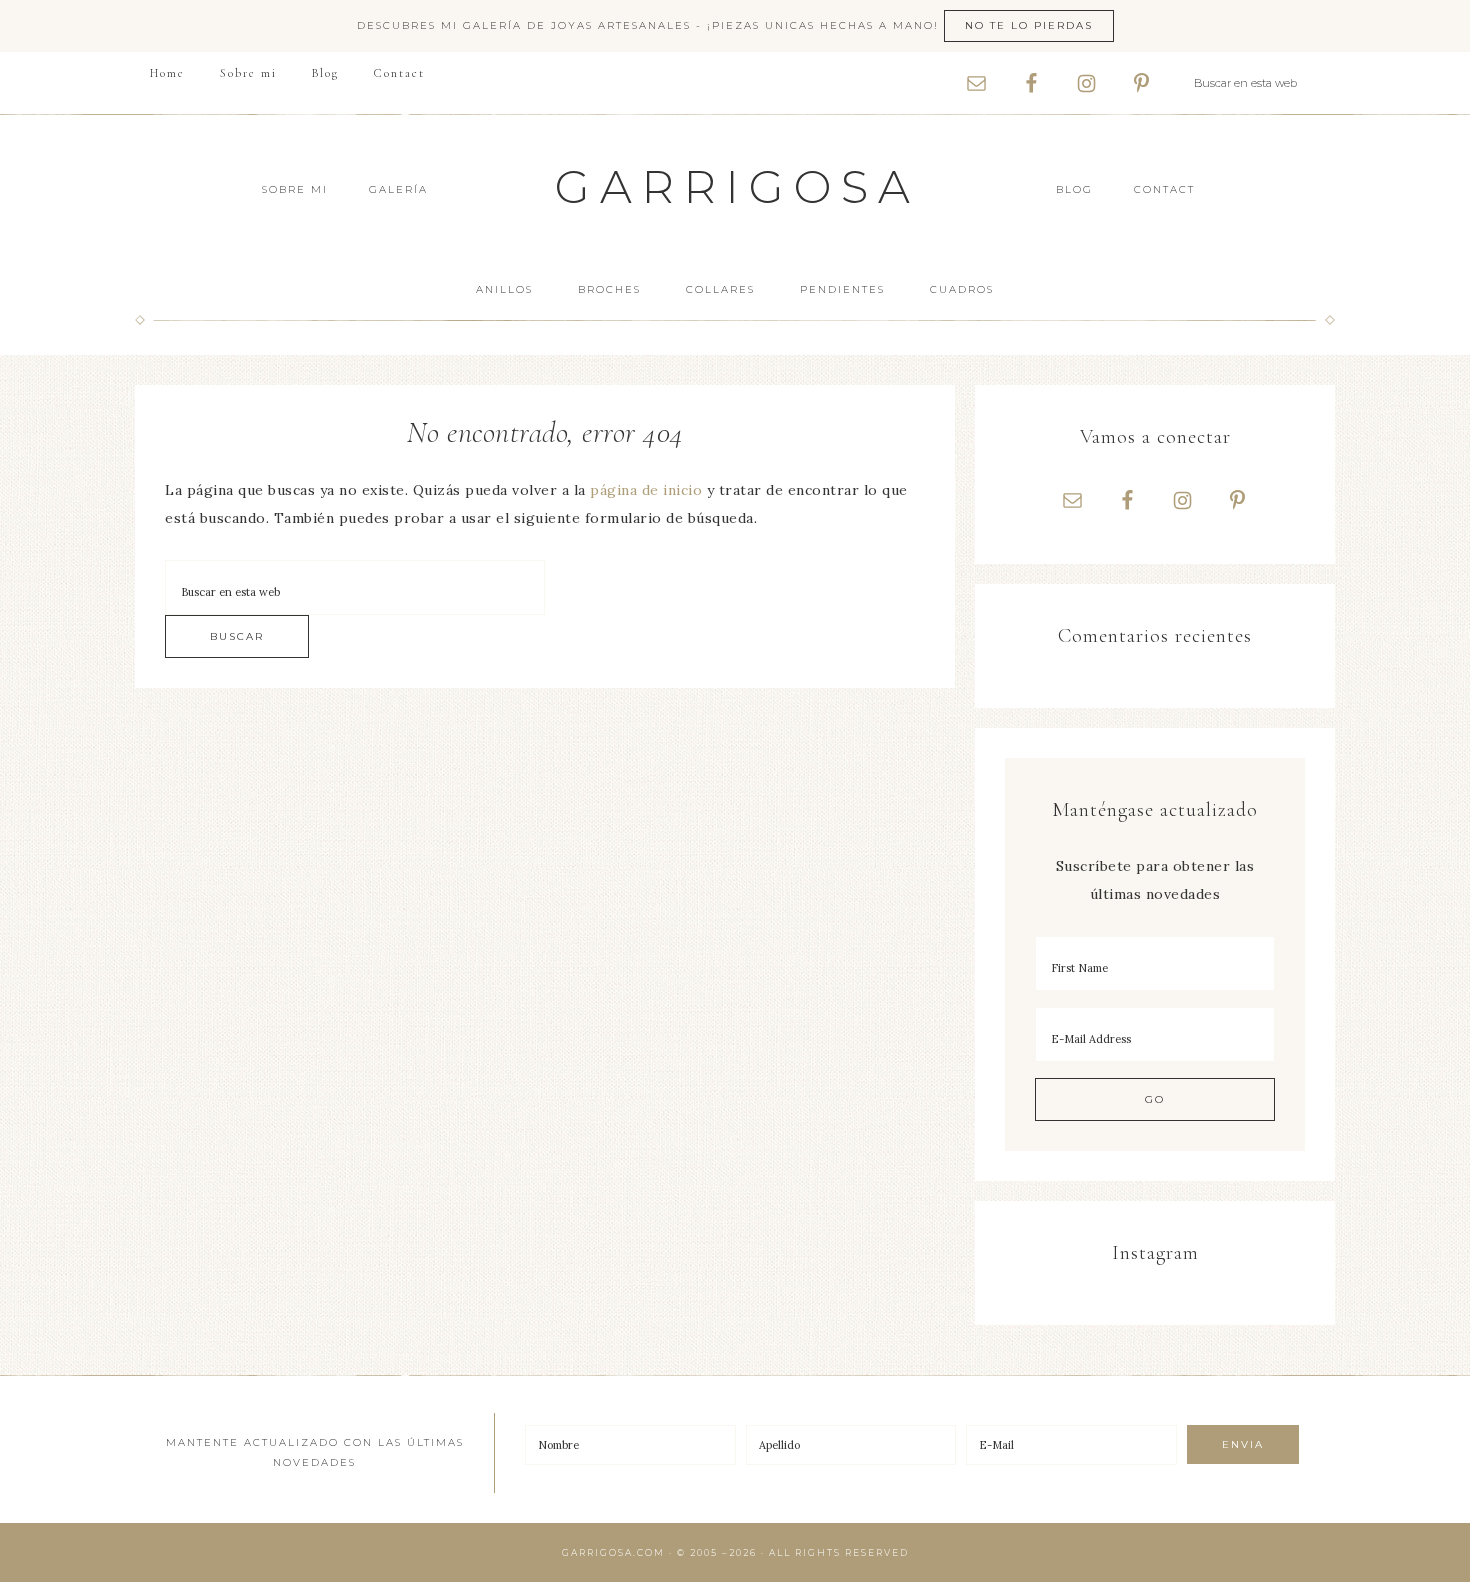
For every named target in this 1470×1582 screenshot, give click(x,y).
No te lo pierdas (1029, 25)
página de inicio (646, 490)
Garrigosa (737, 186)
